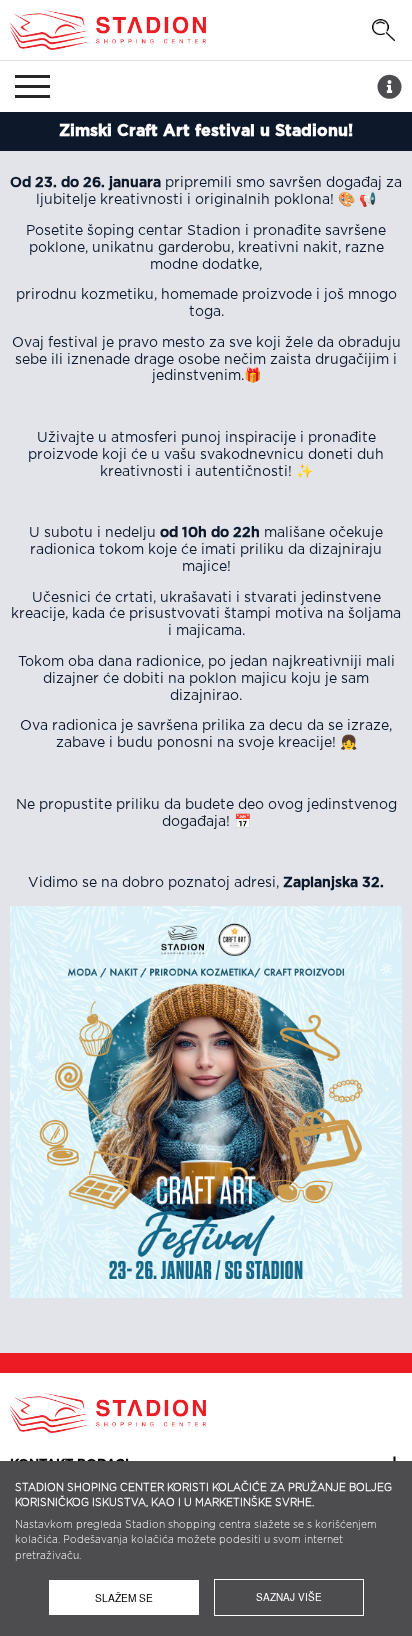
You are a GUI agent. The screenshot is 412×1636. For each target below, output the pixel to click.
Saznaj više (289, 1597)
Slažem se (124, 1597)
